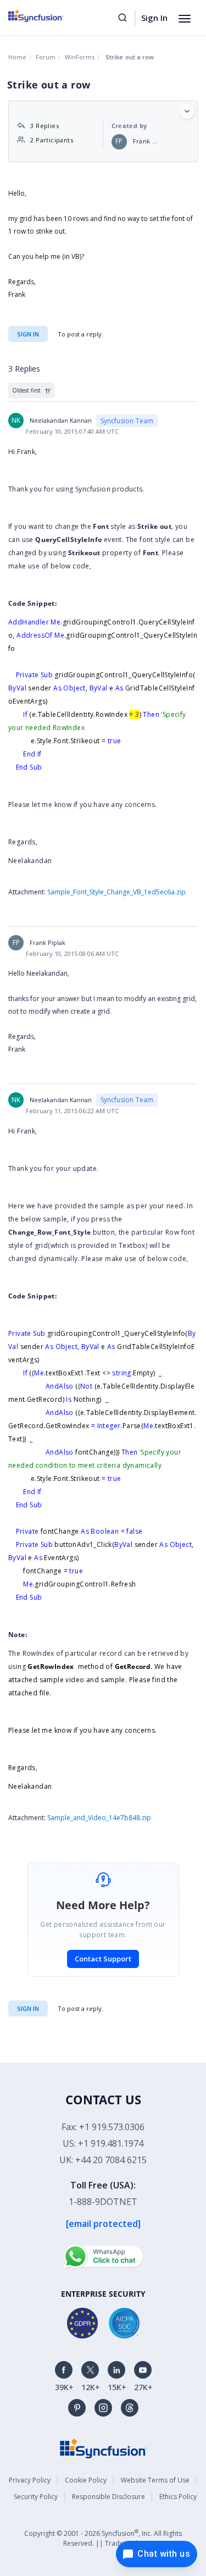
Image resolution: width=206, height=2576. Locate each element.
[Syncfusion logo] (48, 16)
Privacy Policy (30, 2480)
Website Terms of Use (155, 2480)
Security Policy (36, 2497)
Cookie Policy (86, 2480)
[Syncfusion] (103, 2448)
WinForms (80, 57)
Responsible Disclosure (108, 2497)
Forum (46, 57)
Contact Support (103, 1959)
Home (17, 57)
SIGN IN (28, 2008)
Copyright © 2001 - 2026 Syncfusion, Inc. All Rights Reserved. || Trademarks (103, 2538)
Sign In (154, 18)
